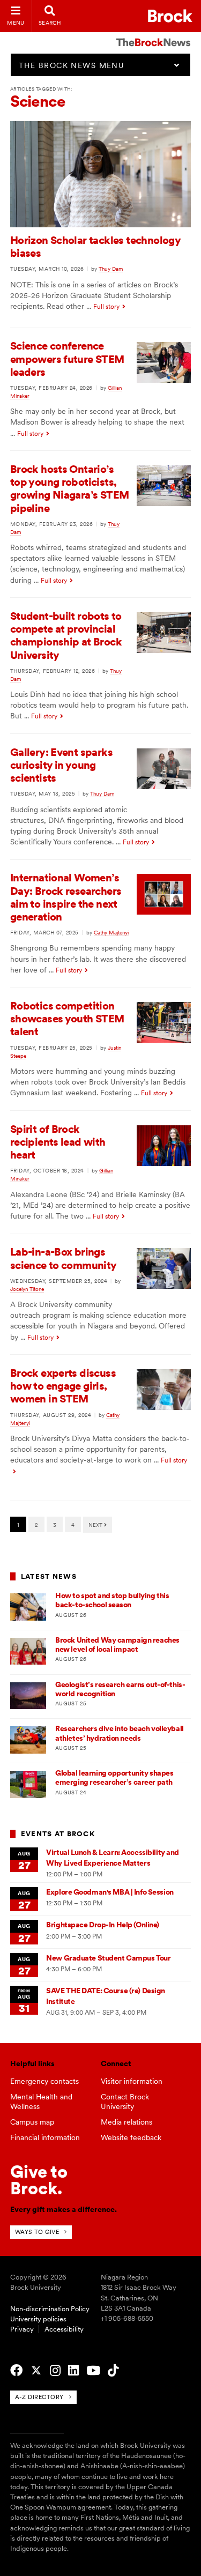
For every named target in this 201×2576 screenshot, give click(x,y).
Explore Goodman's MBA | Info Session (110, 1892)
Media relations (126, 2122)
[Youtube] (93, 2371)
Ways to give (37, 2232)
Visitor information (132, 2081)
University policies (38, 2319)
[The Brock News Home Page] (153, 35)
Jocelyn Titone (27, 1289)
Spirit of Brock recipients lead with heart (58, 1142)
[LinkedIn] (73, 2371)
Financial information (45, 2137)
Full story (106, 307)
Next (96, 1525)
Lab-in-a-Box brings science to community (64, 1258)
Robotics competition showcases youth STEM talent (67, 1019)
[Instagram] (55, 2371)
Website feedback (131, 2137)
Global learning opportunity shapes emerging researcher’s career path (114, 1777)
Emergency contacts (44, 2081)
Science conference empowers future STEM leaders (67, 359)
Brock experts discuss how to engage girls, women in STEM (63, 1386)
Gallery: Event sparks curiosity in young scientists (61, 765)
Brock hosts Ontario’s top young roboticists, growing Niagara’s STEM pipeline (70, 489)
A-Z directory (39, 2397)
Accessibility (64, 2329)
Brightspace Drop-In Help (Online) (103, 1925)
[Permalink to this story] (101, 225)
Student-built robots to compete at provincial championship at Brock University (66, 636)
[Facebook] (16, 2371)
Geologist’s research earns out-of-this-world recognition (120, 1689)
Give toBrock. (39, 2180)
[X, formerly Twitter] (36, 2371)
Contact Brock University (125, 2102)
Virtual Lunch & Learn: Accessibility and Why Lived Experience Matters (113, 1857)
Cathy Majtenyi (111, 932)
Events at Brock (58, 1834)
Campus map (32, 2122)
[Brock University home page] (170, 16)
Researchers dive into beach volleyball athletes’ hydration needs (120, 1733)
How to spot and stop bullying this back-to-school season (112, 1600)
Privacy (22, 2329)
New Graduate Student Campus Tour (108, 1958)
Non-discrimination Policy (50, 2309)
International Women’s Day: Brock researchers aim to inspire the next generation (66, 897)
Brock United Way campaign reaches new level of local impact (117, 1645)
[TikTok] (113, 2371)
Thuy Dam (111, 269)
